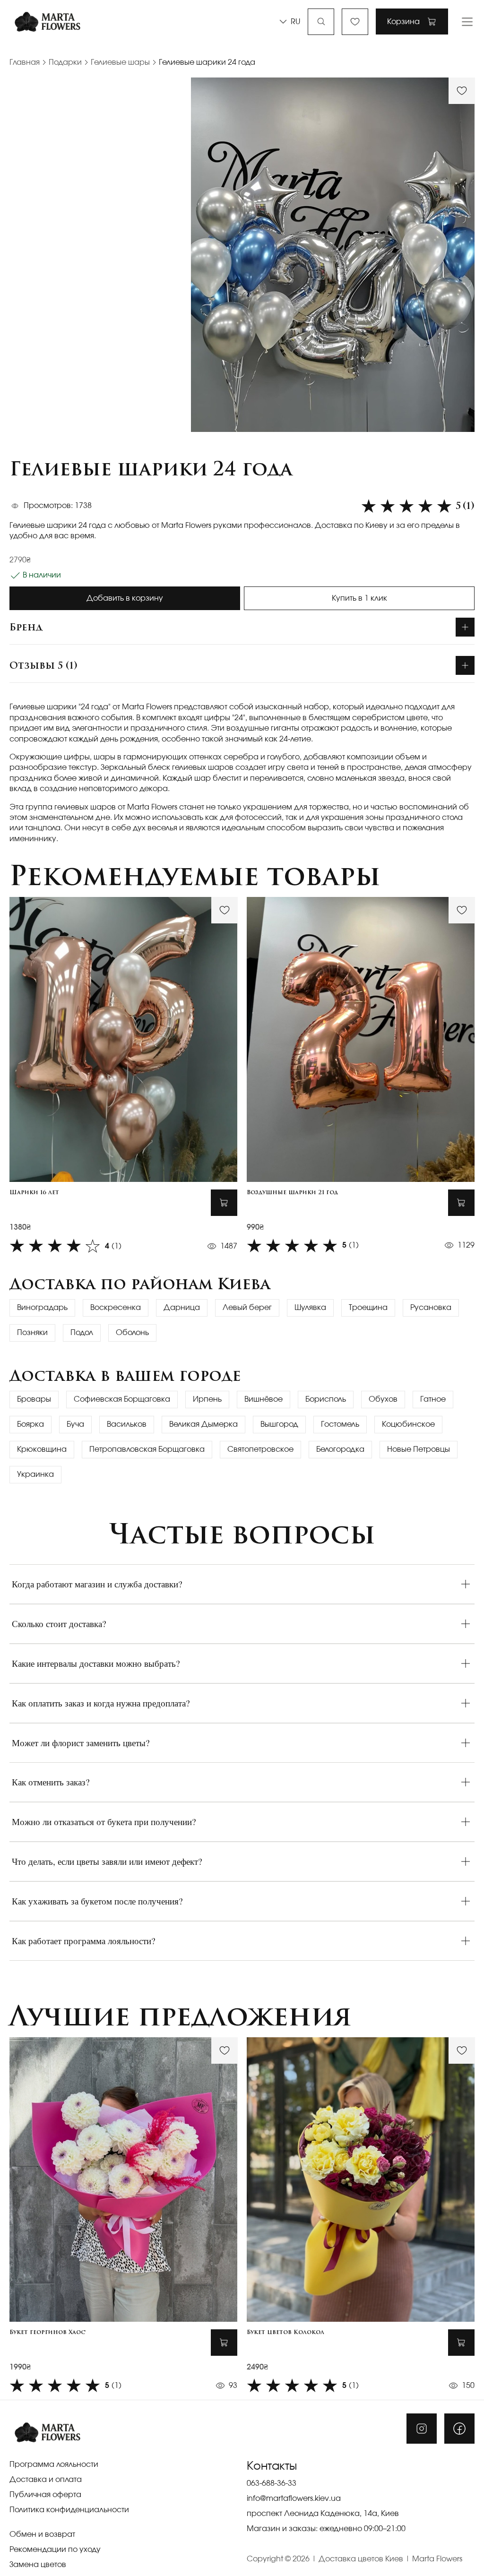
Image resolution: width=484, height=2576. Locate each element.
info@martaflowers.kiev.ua (294, 2498)
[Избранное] (355, 22)
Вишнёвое (264, 1399)
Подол (82, 1333)
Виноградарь (42, 1308)
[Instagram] (422, 2429)
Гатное (433, 1399)
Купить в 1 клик (359, 598)
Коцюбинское (408, 1424)
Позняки (32, 1333)
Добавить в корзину (125, 598)
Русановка (431, 1308)
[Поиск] (321, 22)
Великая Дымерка (203, 1424)
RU (295, 22)
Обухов (383, 1399)
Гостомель (340, 1424)
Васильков (127, 1424)
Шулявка (310, 1308)
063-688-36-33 (272, 2483)
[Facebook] (459, 2429)
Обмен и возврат (42, 2534)
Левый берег (247, 1308)
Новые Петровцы (419, 1449)
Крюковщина (42, 1449)
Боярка (30, 1424)
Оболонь (132, 1333)
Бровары (34, 1399)
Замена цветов (38, 2565)
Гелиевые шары (120, 62)
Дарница (182, 1308)
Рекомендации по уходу (55, 2550)
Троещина (368, 1308)
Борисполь (326, 1399)
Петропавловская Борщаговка (147, 1449)
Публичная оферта (45, 2495)
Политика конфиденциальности (69, 2510)
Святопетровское (260, 1449)
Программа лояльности (54, 2464)
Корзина (403, 22)
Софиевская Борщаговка (122, 1399)
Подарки (65, 62)
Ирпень (207, 1399)
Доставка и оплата (46, 2480)
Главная (25, 62)
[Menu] (467, 22)
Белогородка (340, 1449)
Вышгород (279, 1424)
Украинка (35, 1474)
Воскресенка (116, 1308)
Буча (75, 1424)
